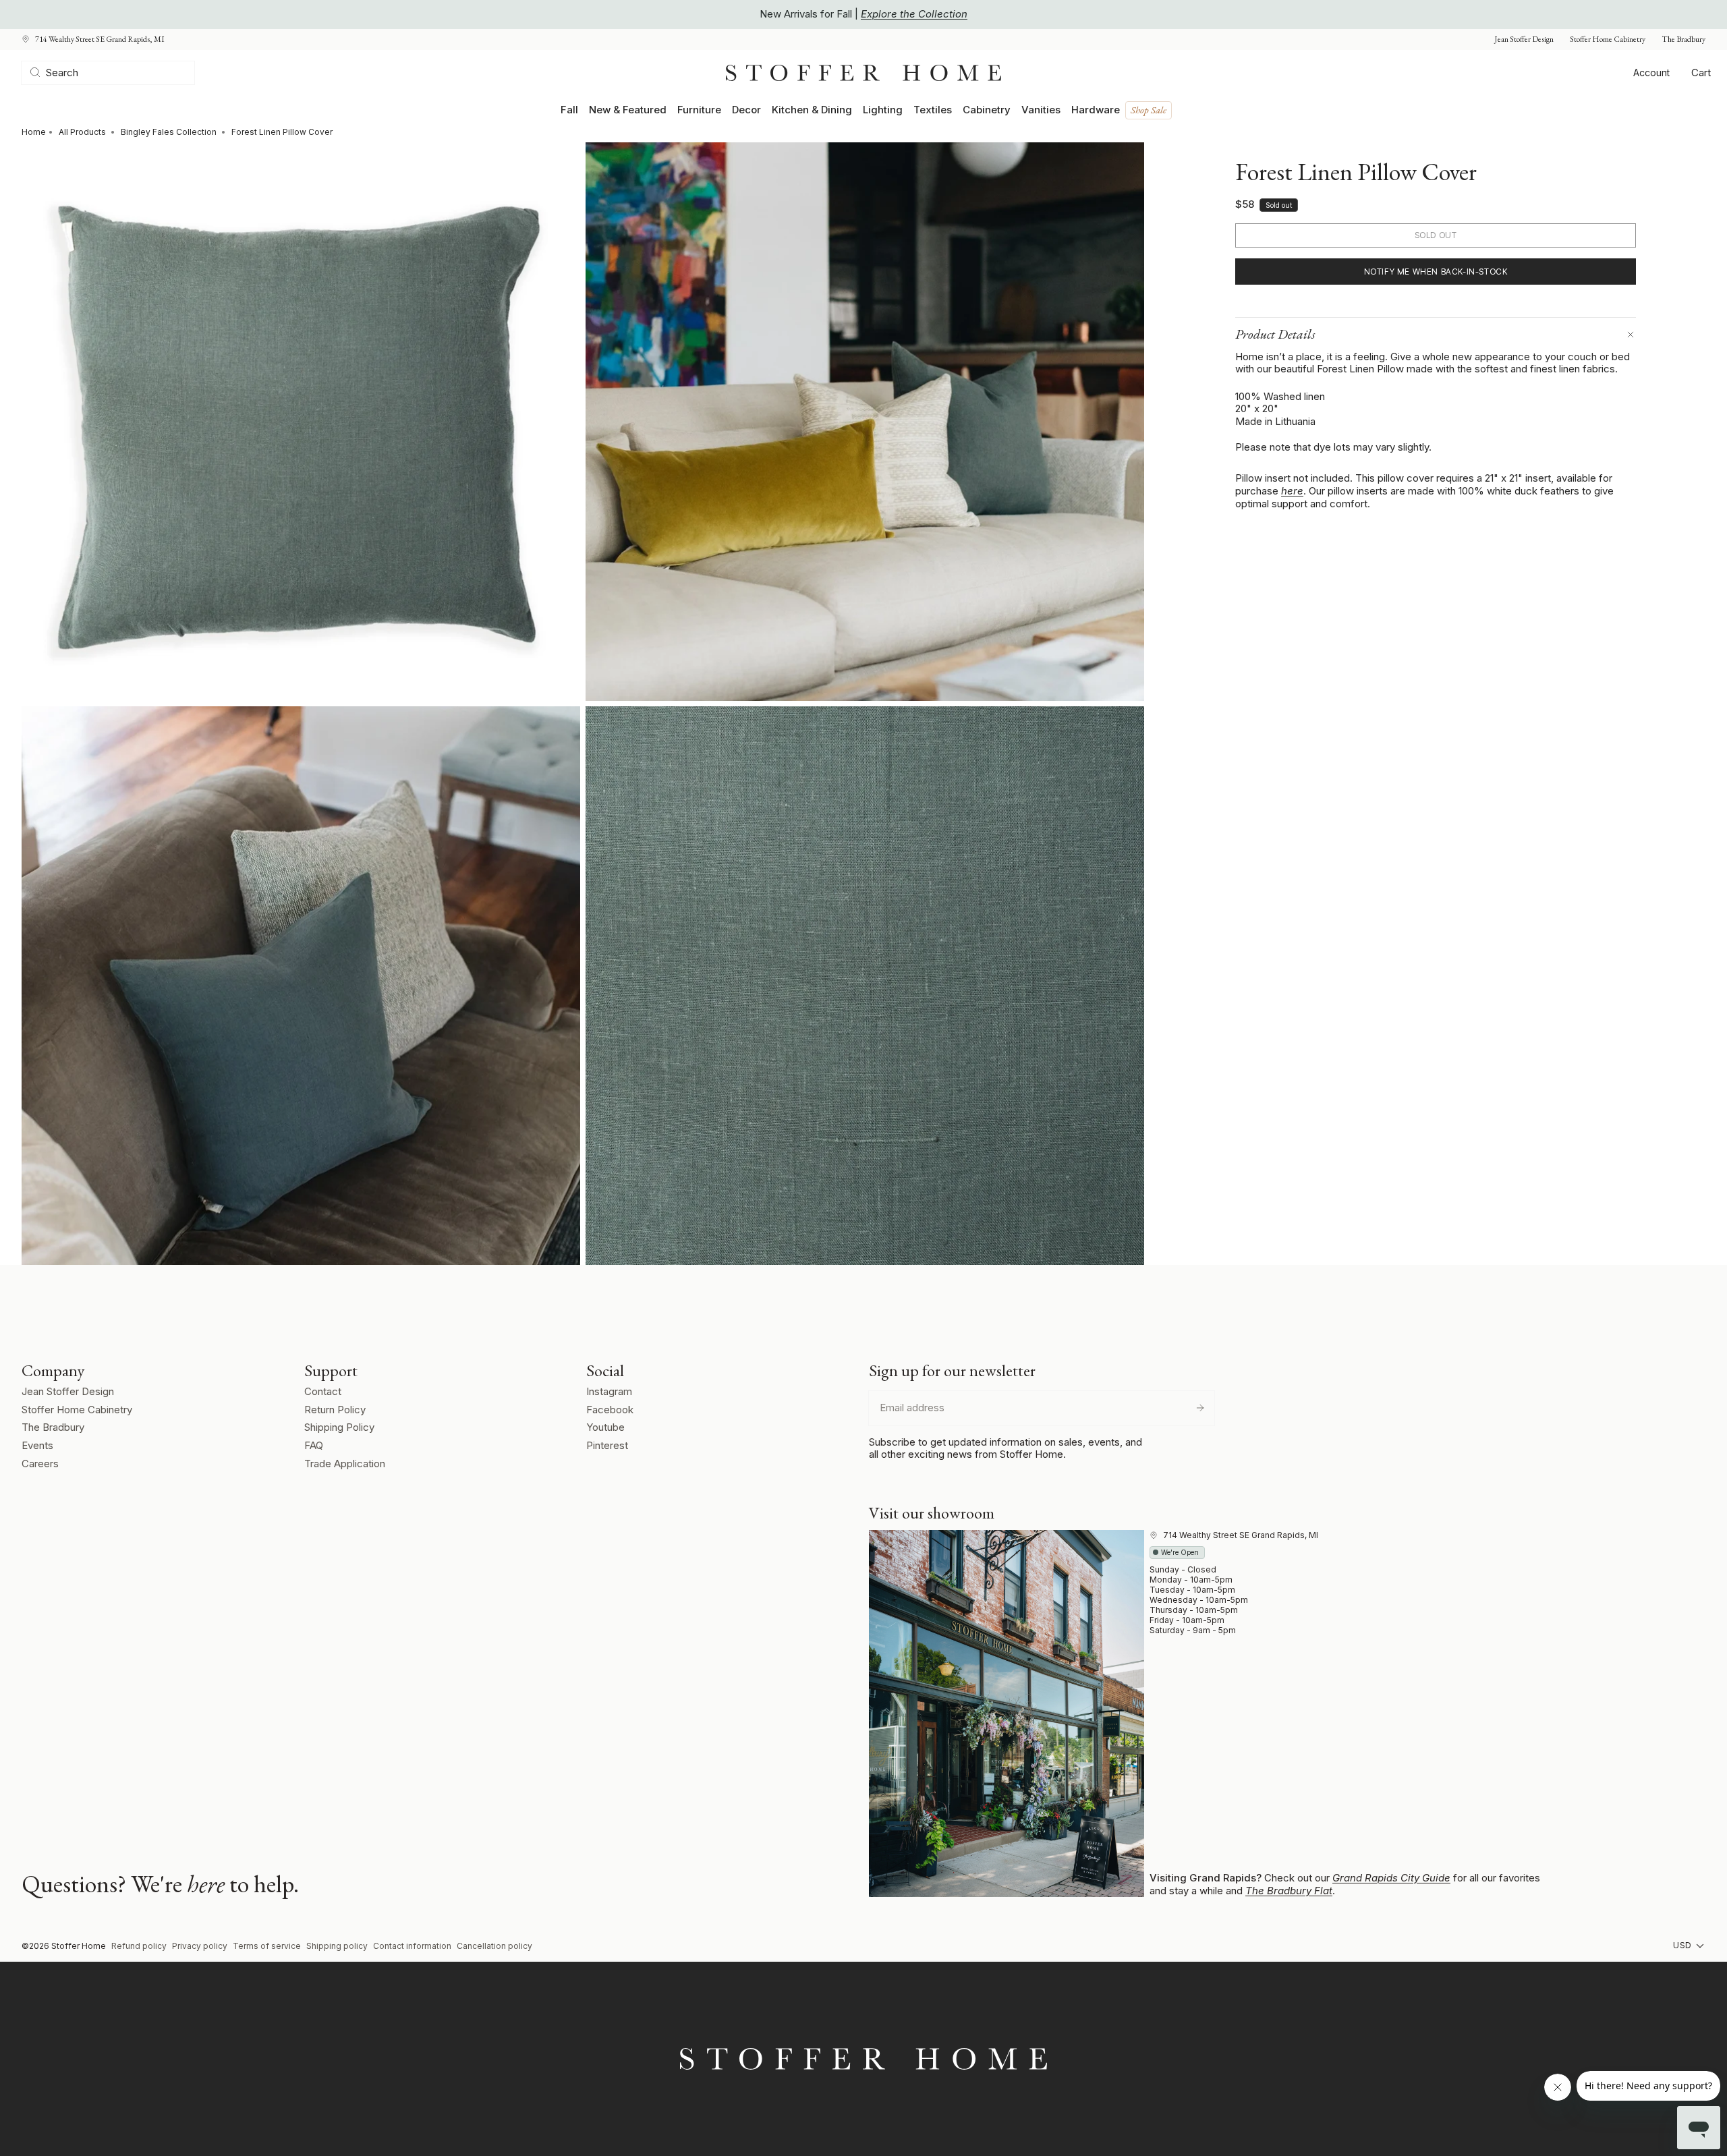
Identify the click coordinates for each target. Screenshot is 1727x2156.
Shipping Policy (339, 1427)
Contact (323, 1391)
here (1292, 491)
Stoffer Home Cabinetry (1608, 39)
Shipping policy (337, 1946)
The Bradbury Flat (1289, 1891)
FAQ (314, 1445)
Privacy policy (200, 1946)
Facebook (610, 1410)
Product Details (1275, 334)
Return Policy (335, 1410)
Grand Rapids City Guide (1391, 1878)
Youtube (605, 1427)
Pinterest (607, 1445)
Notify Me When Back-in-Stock (1436, 272)
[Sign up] (1200, 1408)
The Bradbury (1683, 39)
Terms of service (267, 1946)
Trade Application (345, 1464)
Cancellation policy (494, 1946)
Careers (40, 1464)
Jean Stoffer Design (1524, 39)
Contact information (412, 1946)
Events (37, 1445)
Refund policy (139, 1946)
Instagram (609, 1391)
